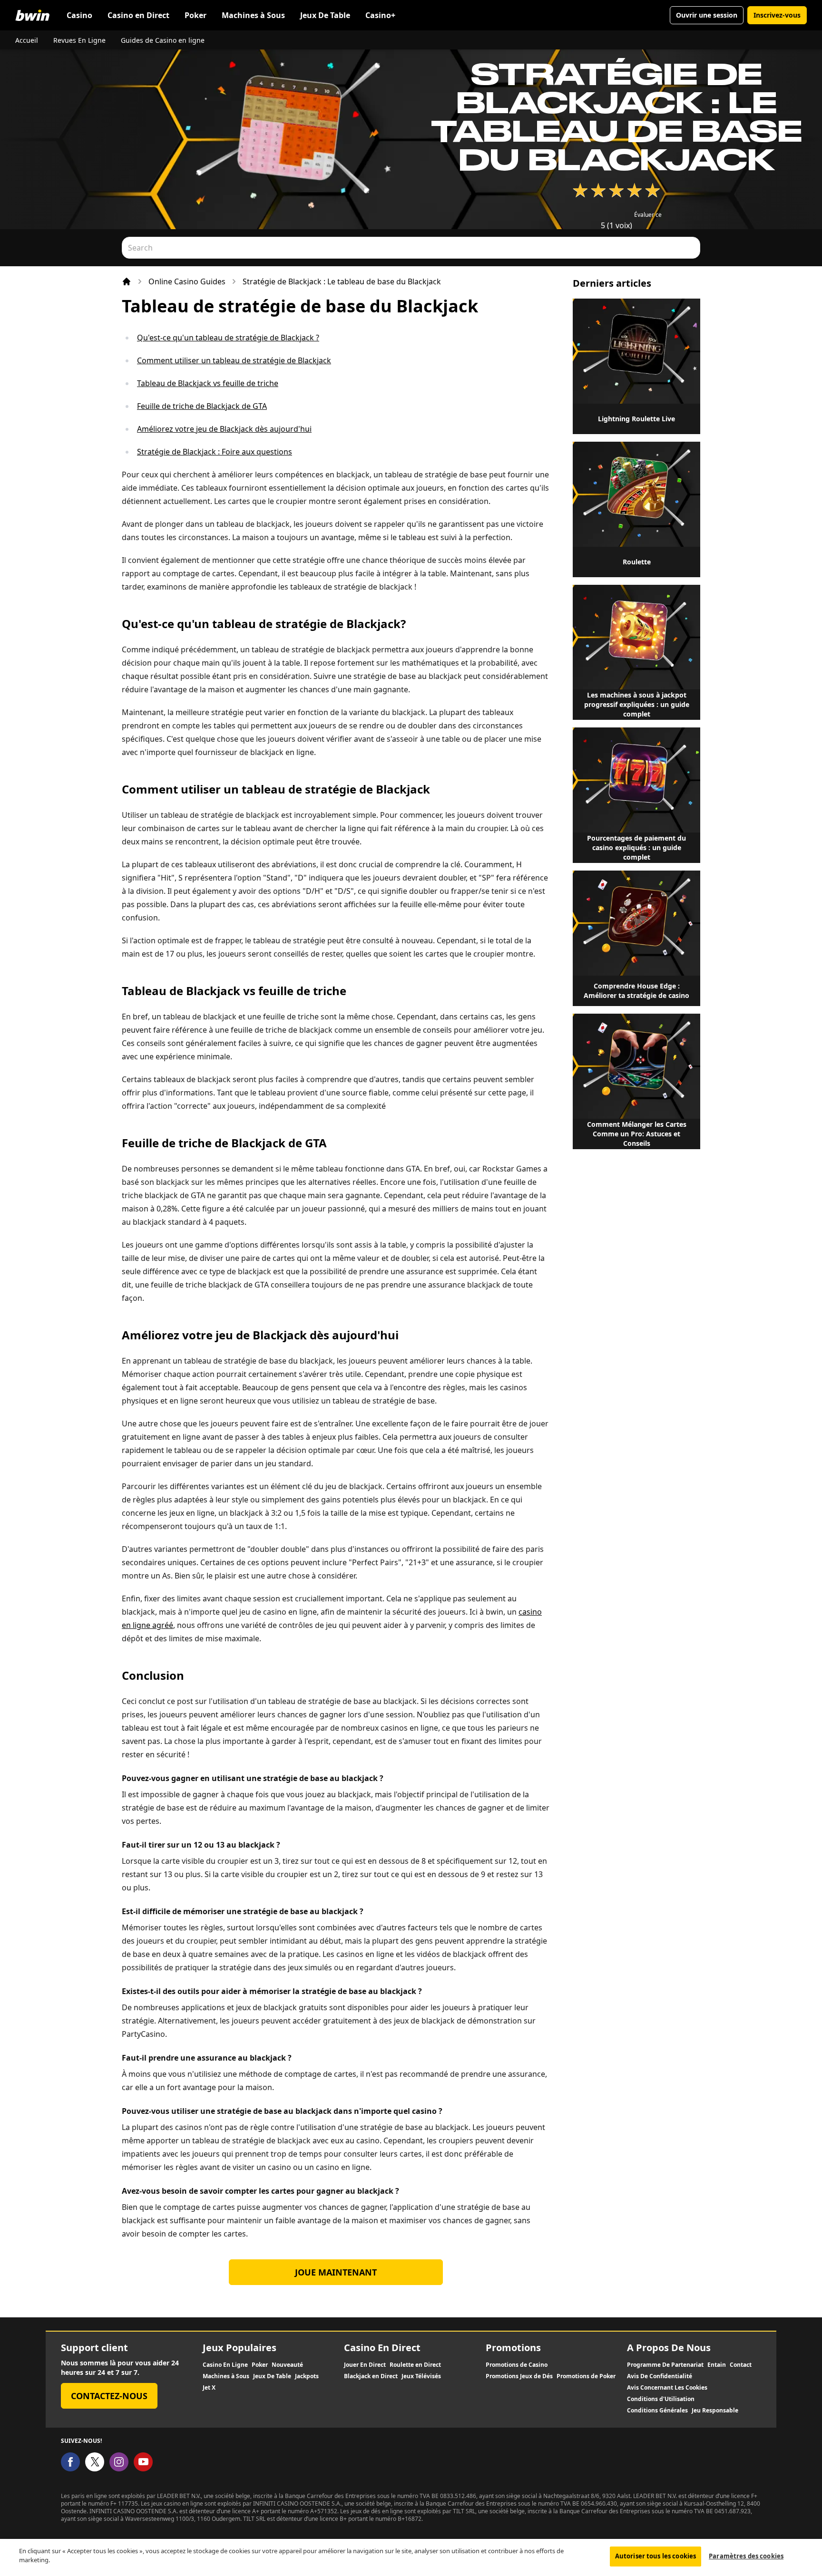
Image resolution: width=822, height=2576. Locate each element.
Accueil (27, 40)
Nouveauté (287, 2365)
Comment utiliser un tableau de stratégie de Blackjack (234, 360)
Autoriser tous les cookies (656, 2556)
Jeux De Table (325, 15)
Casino (79, 15)
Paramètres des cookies (746, 2556)
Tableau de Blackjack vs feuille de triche (208, 383)
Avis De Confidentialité (660, 2376)
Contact (741, 2365)
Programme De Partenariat (665, 2365)
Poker (196, 15)
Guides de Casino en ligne (163, 40)
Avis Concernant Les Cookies (667, 2388)
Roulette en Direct (415, 2365)
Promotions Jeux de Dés (519, 2376)
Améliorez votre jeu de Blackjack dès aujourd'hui (224, 429)
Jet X (209, 2388)
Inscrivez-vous (777, 15)
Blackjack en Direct (371, 2376)
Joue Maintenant (336, 2272)
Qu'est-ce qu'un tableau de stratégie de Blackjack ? (228, 338)
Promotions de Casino (517, 2365)
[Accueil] (127, 281)
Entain (717, 2365)
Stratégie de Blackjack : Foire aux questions (215, 452)
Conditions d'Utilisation (661, 2399)
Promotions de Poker (586, 2376)
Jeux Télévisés (421, 2376)
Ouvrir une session (707, 15)
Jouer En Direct (365, 2365)
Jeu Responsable (715, 2411)
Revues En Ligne (79, 40)
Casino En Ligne (225, 2365)
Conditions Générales (657, 2411)
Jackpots (307, 2376)
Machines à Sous (253, 15)
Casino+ (380, 15)
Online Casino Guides (187, 281)
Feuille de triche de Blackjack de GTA (202, 406)
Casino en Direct (138, 15)
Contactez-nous (109, 2396)
